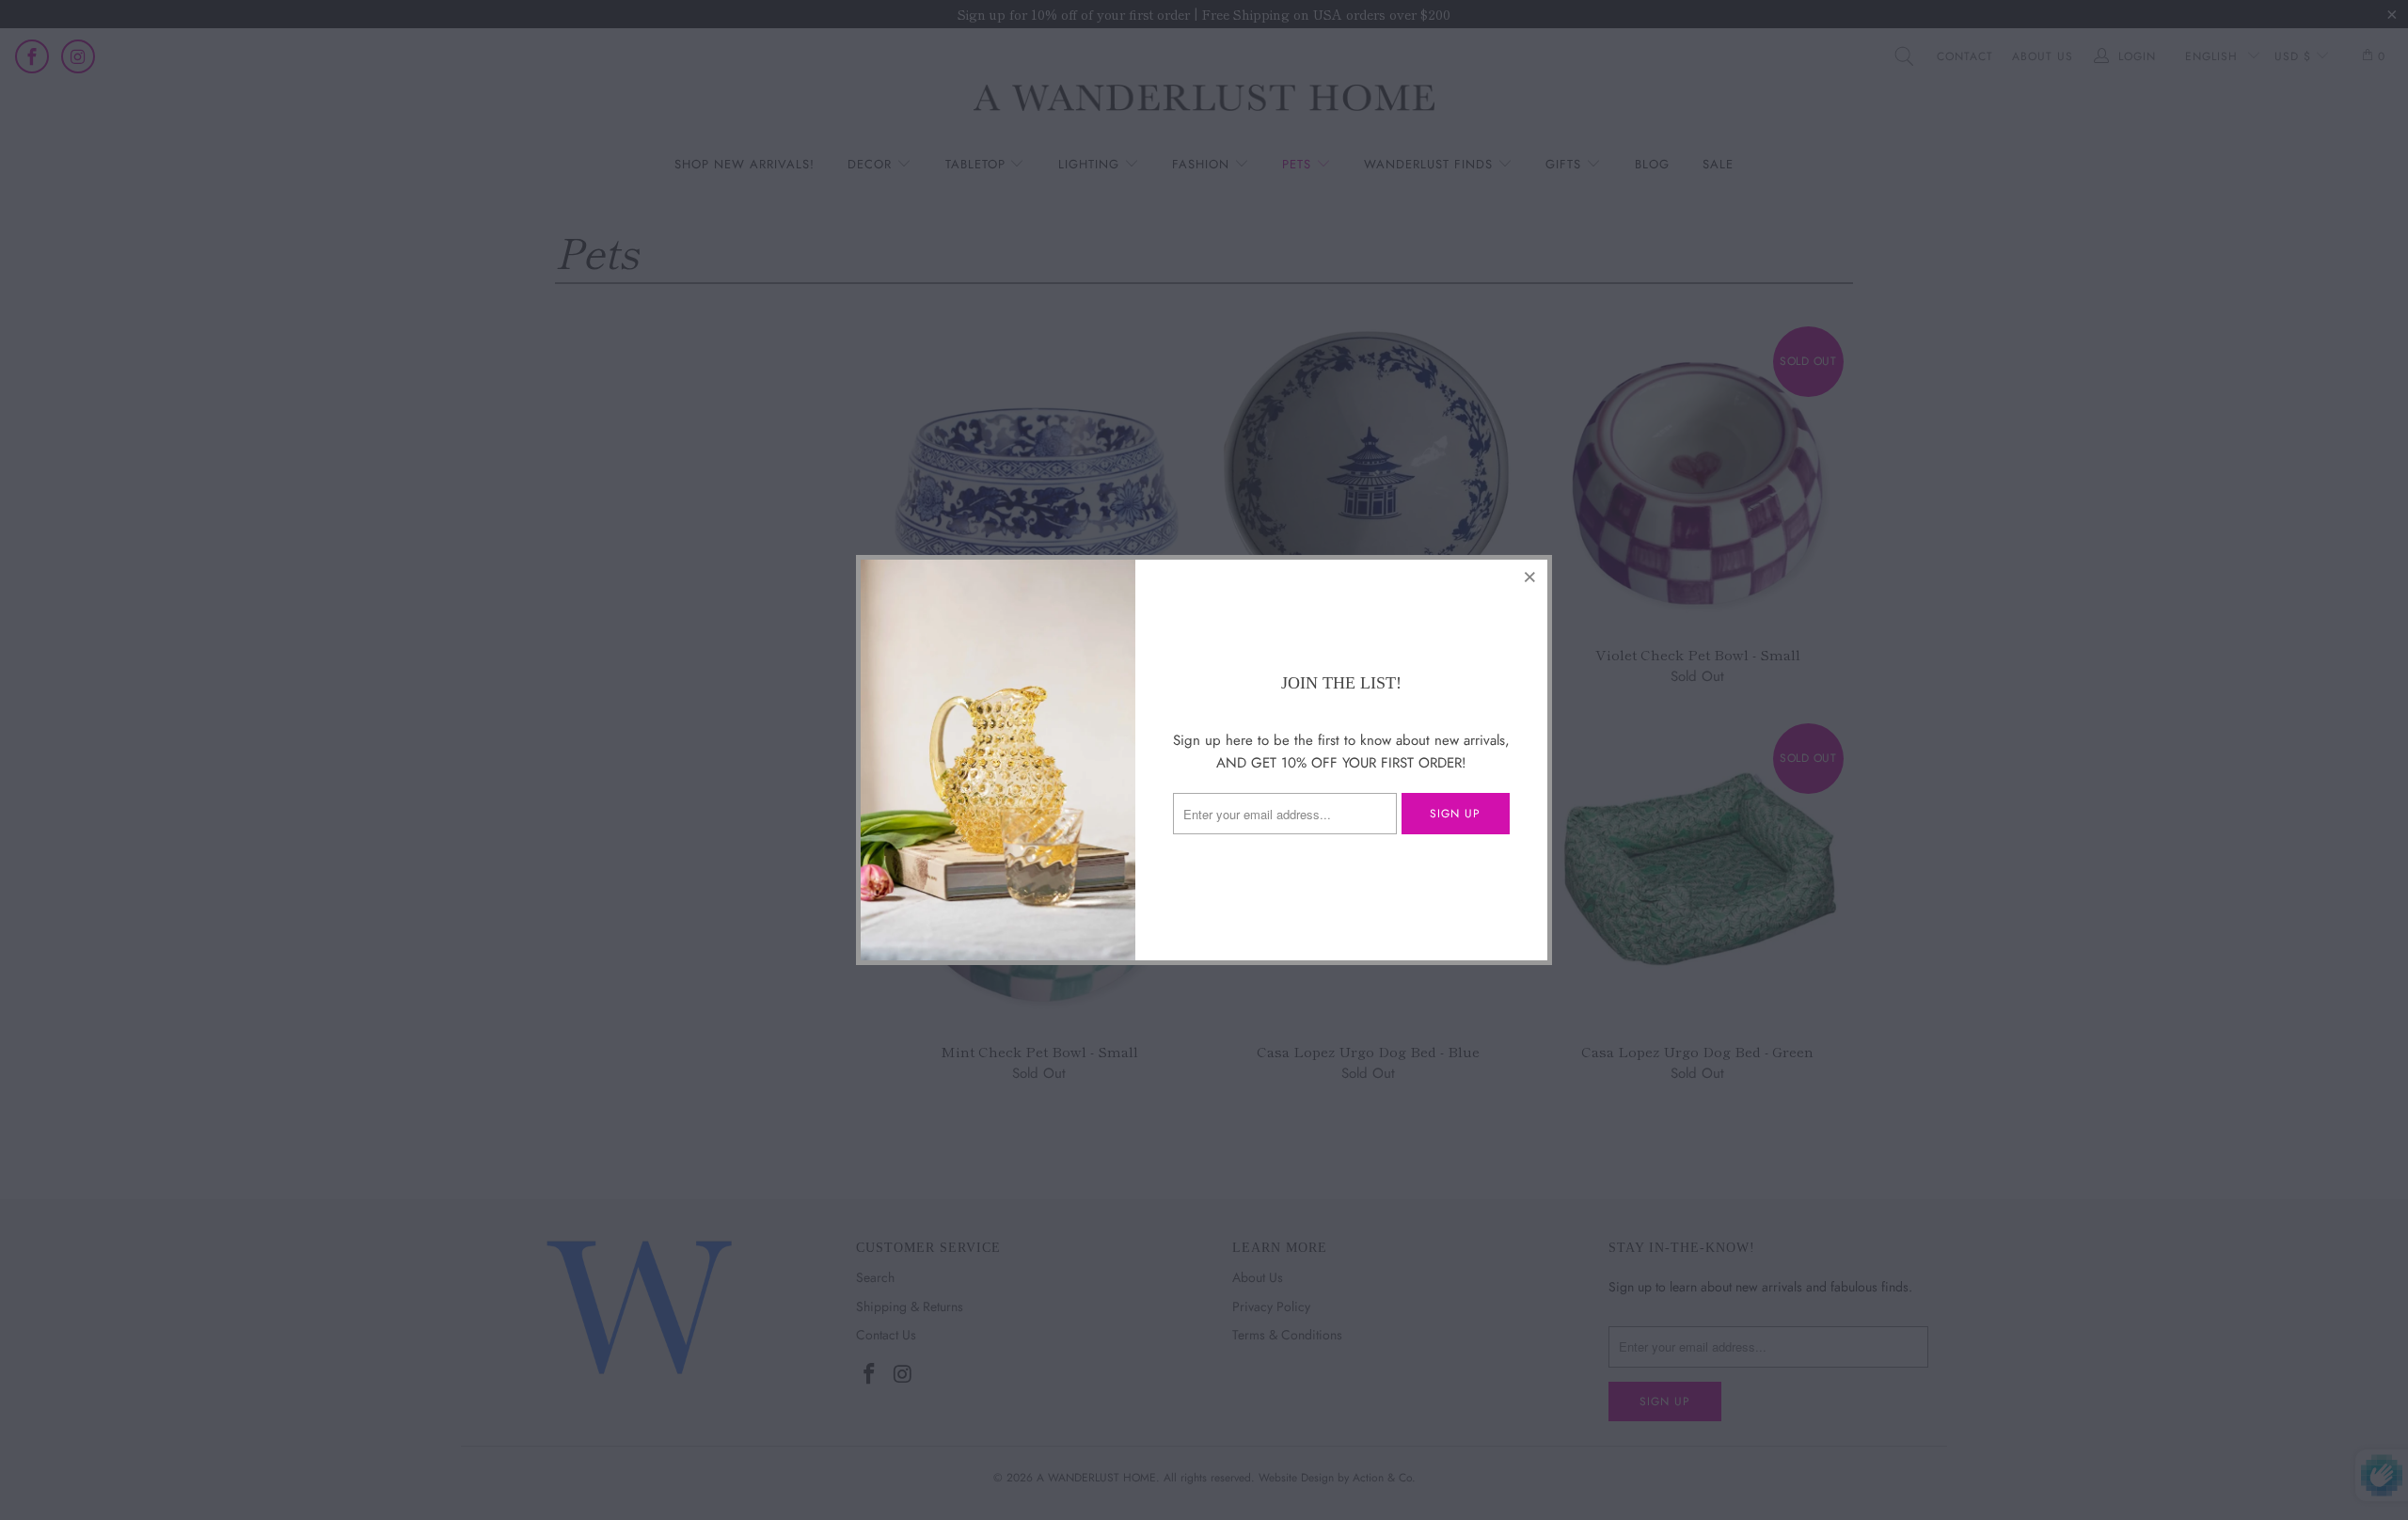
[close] (1530, 577)
